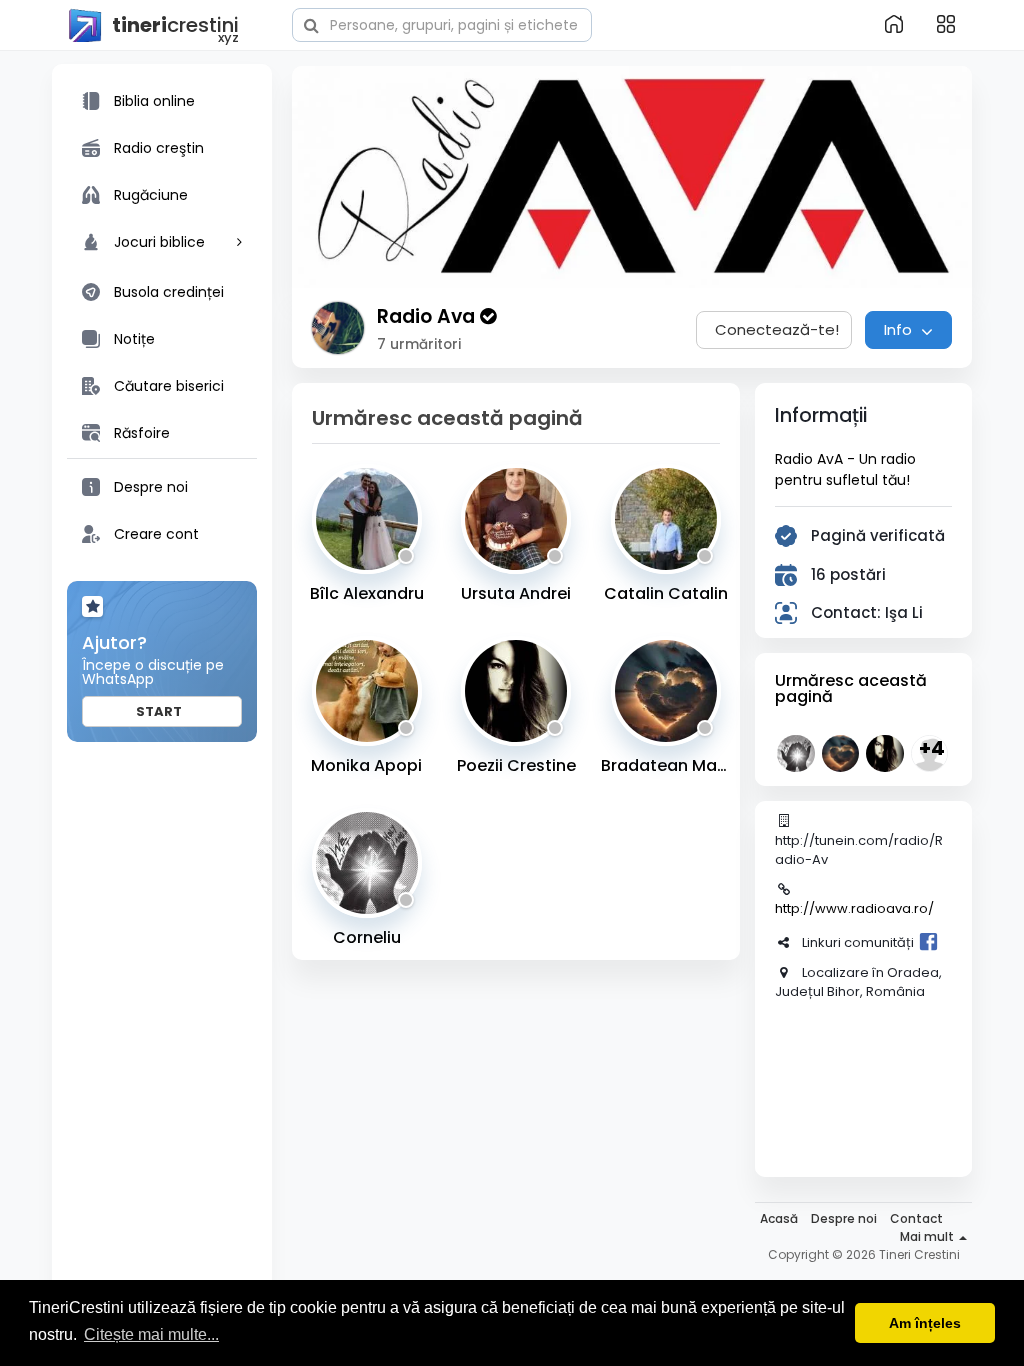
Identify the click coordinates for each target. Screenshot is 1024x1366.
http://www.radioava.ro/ (854, 908)
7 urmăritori (419, 344)
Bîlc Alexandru (367, 593)
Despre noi (844, 1218)
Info (900, 329)
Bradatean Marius (665, 765)
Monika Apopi (366, 765)
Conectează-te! (777, 329)
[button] (442, 23)
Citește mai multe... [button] (151, 1334)
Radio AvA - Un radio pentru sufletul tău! (845, 469)
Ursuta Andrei (516, 593)
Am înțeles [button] (925, 1323)
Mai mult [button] (928, 1236)
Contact (916, 1218)
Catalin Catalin (666, 593)
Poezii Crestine (516, 765)
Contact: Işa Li (867, 612)
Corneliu (367, 937)
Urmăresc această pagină (851, 688)
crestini (175, 26)
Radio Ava (428, 316)
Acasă (779, 1218)
